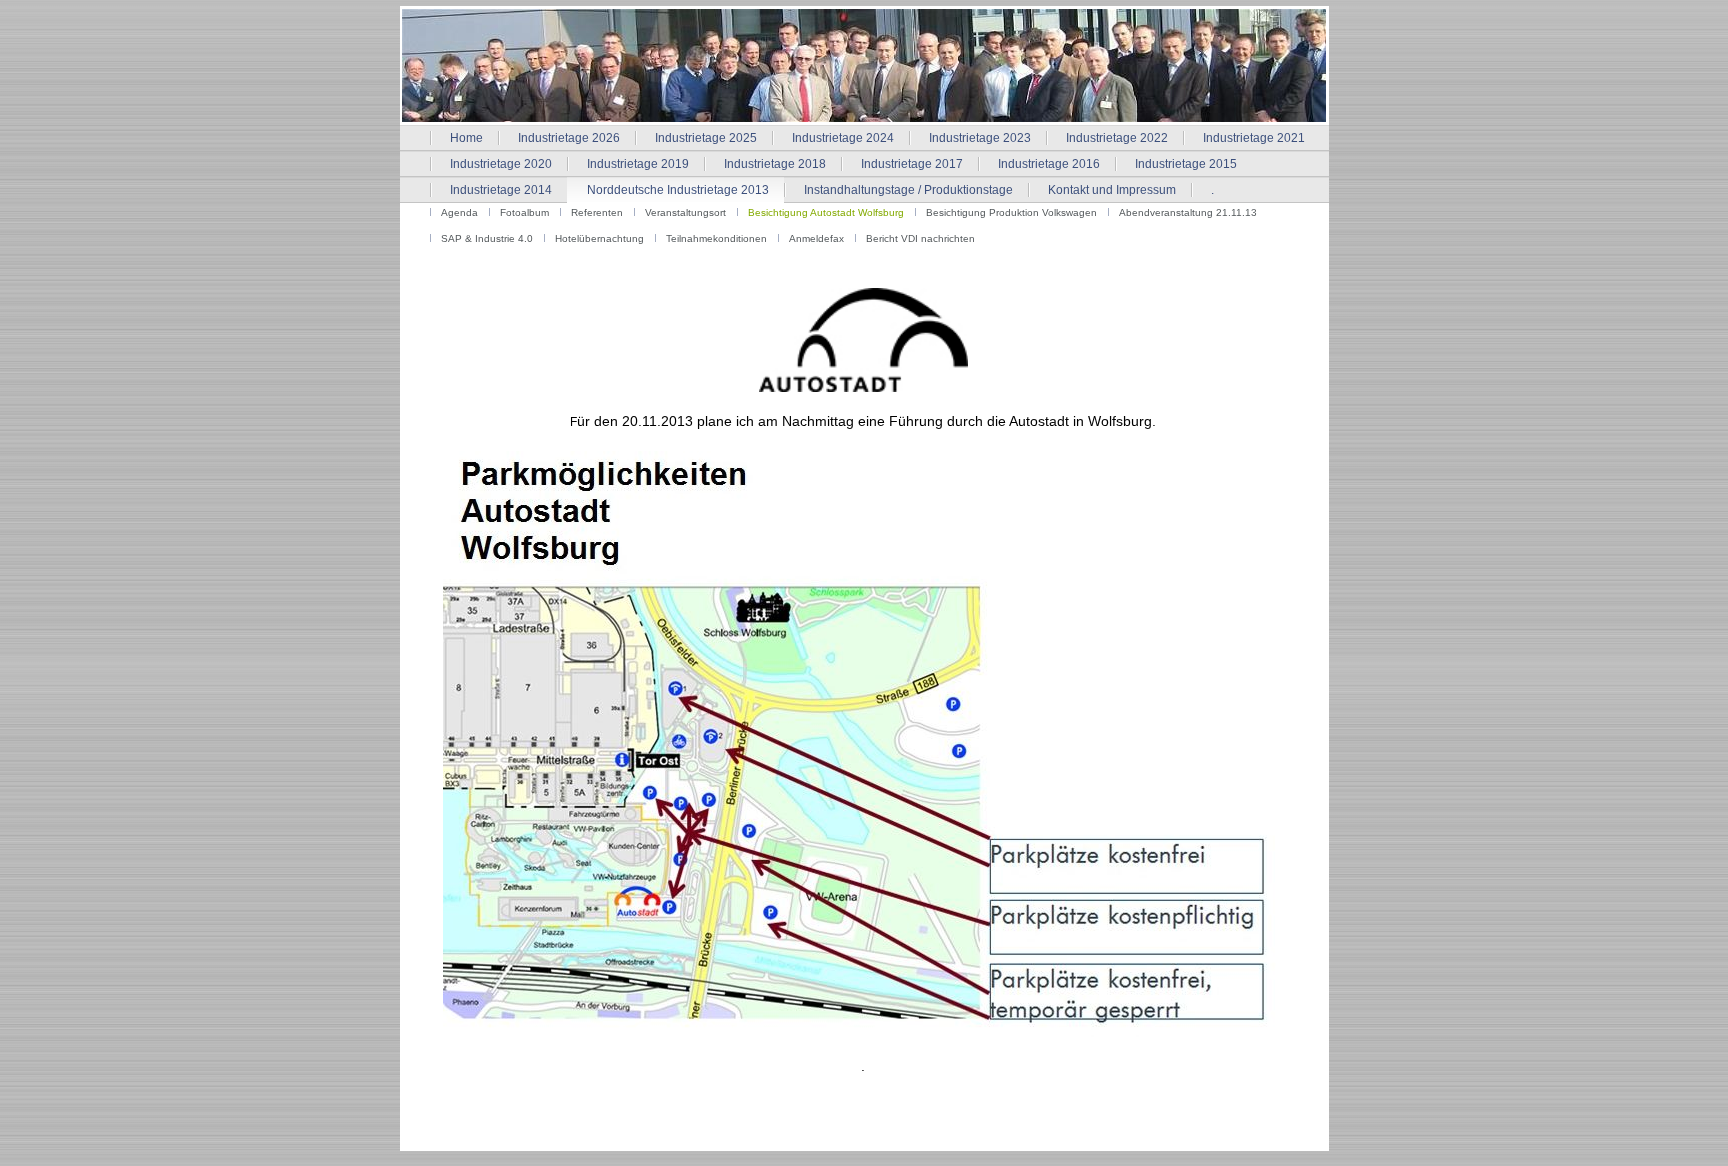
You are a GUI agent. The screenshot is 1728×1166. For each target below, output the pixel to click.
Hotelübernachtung (599, 238)
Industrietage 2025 (706, 138)
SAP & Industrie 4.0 (487, 238)
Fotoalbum (524, 212)
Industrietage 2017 (912, 164)
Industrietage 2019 (638, 164)
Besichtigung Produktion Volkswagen (1011, 212)
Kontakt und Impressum (1112, 190)
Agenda (459, 212)
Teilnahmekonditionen (716, 238)
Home (466, 138)
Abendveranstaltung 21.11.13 (1188, 212)
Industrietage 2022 (1117, 138)
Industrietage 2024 (843, 138)
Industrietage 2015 (1186, 164)
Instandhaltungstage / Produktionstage (908, 190)
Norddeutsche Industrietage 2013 (678, 190)
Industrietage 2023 (980, 138)
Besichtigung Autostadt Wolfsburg (826, 212)
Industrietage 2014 (501, 190)
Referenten (597, 212)
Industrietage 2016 (1049, 164)
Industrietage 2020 (501, 164)
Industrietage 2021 (1254, 138)
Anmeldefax (816, 238)
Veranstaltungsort (685, 212)
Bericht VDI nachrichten (920, 238)
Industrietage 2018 (775, 164)
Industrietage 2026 (569, 138)
